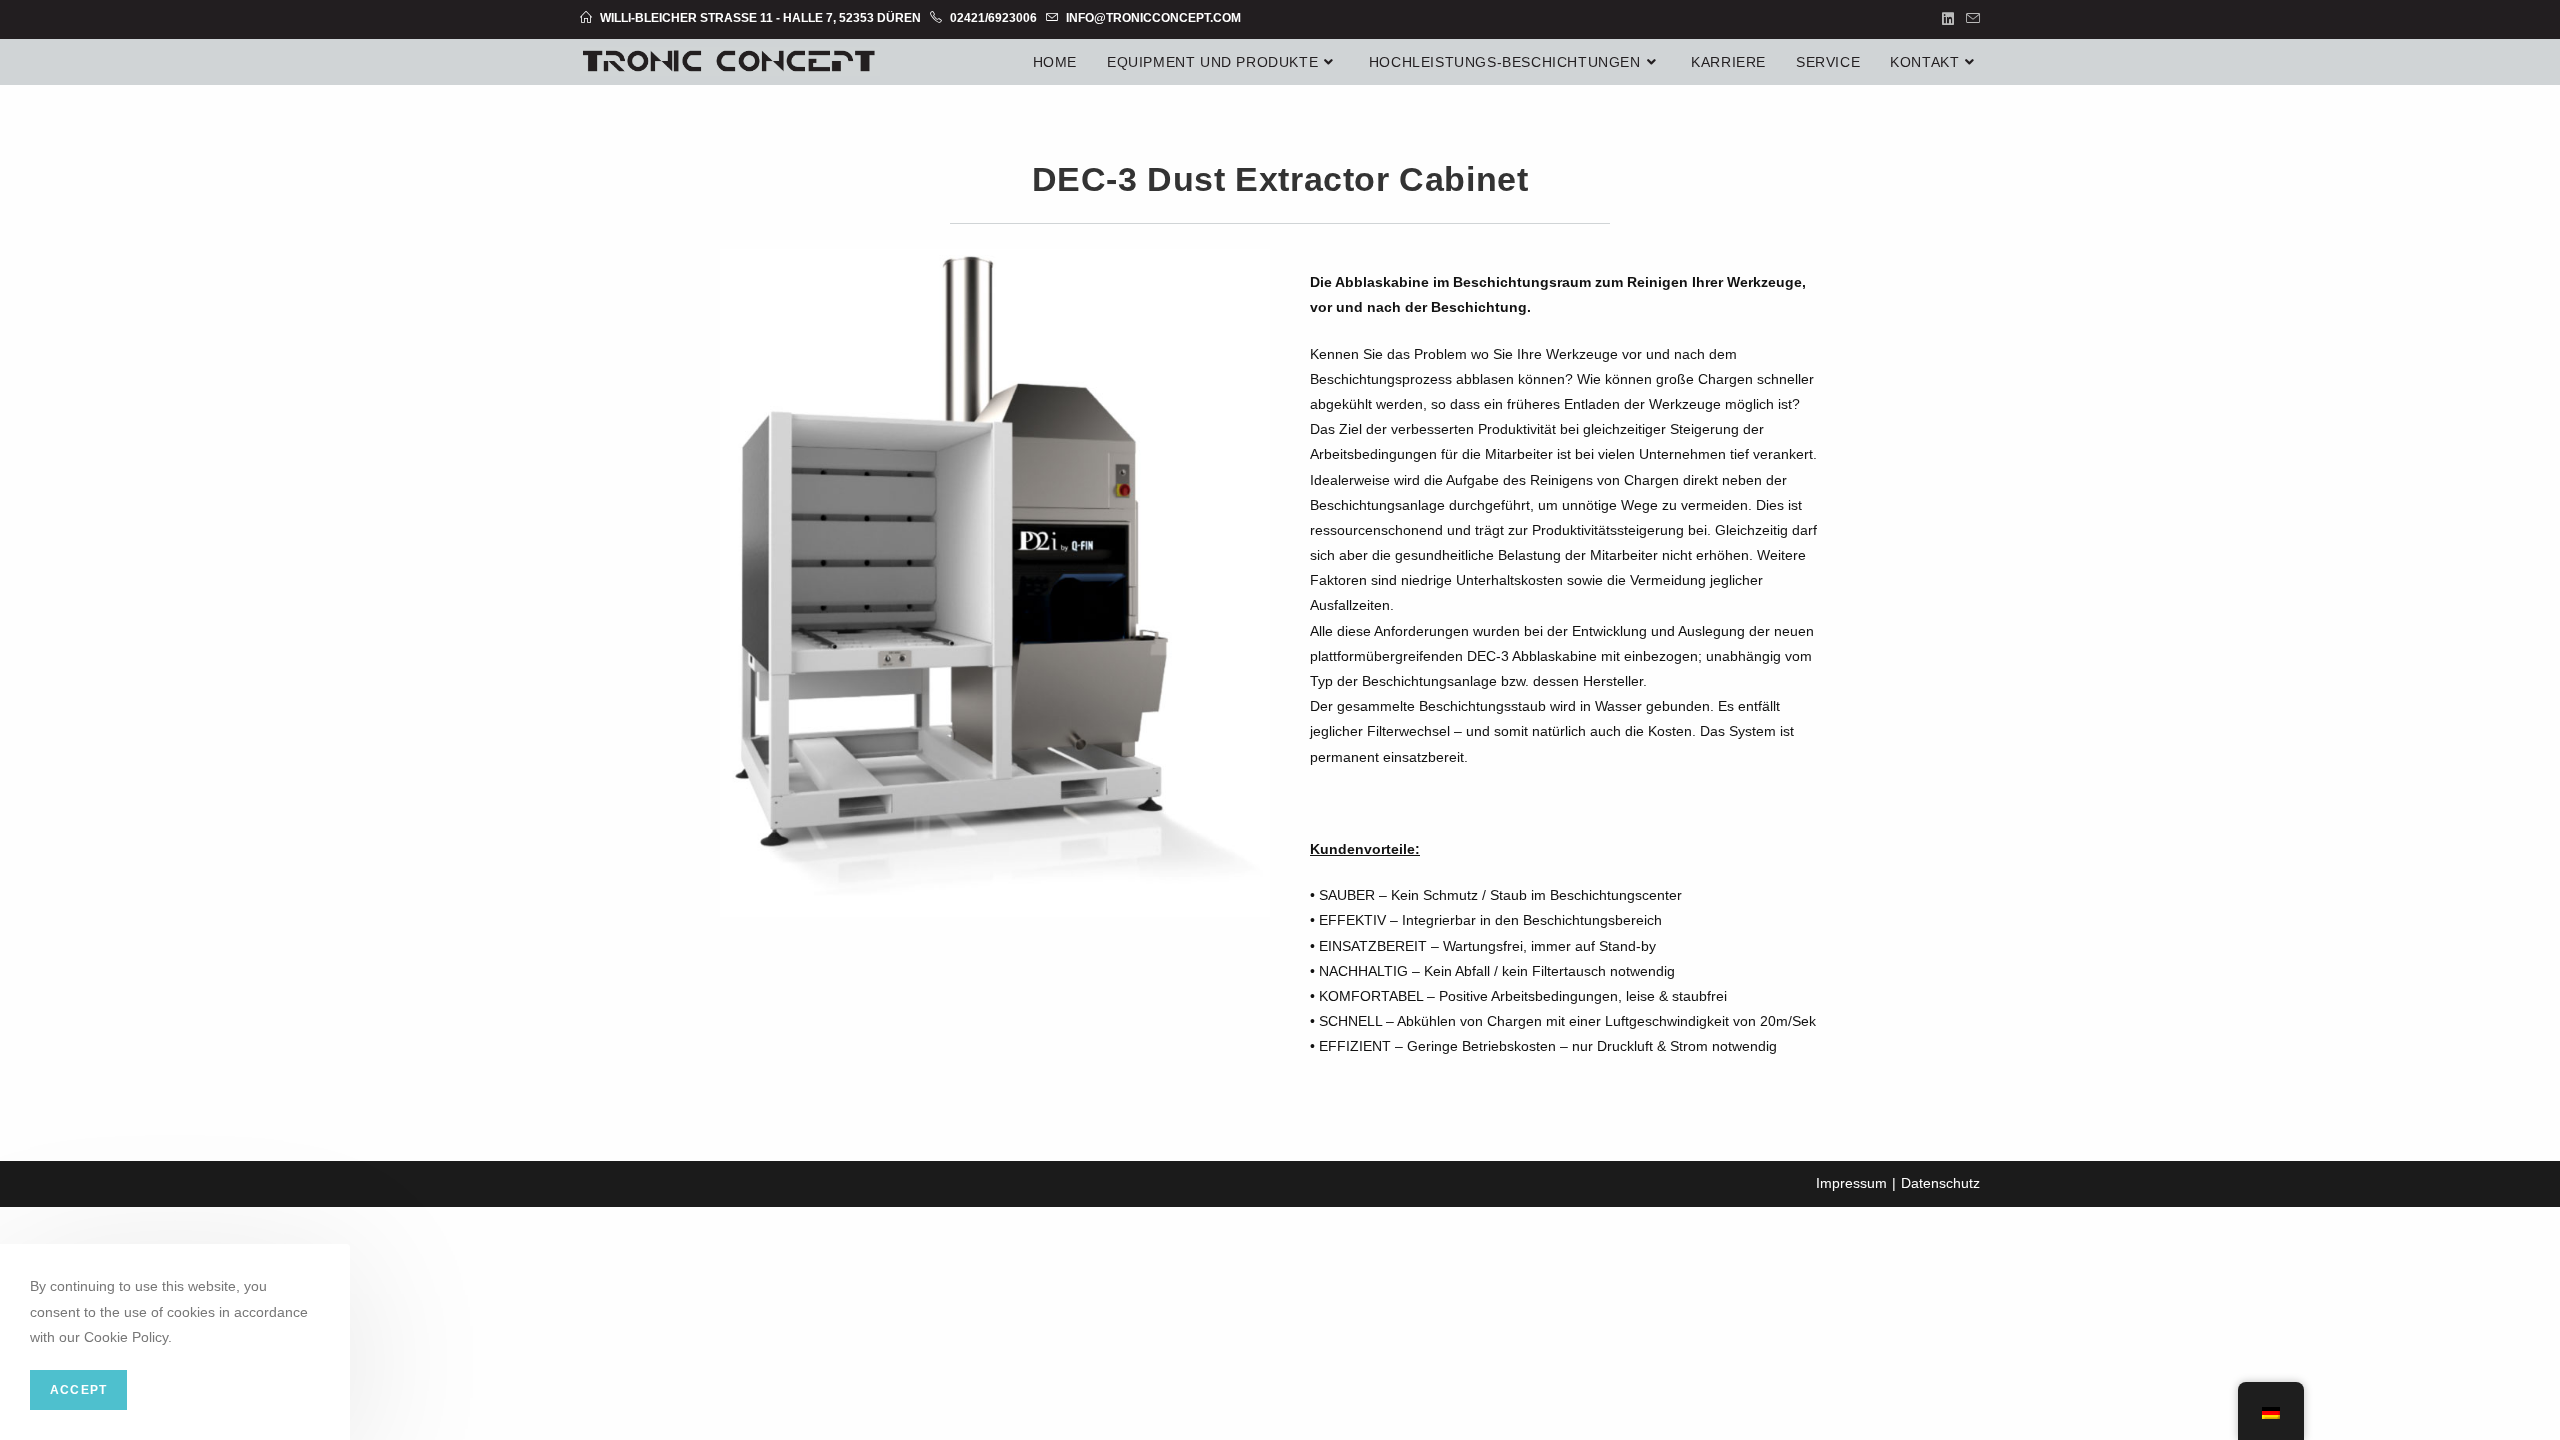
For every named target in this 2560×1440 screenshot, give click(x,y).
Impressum (1851, 1183)
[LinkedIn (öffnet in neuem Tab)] (1948, 19)
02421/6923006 (992, 18)
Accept (78, 1390)
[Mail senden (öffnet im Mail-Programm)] (1970, 19)
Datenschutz (1940, 1183)
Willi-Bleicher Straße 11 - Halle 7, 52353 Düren (760, 18)
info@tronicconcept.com (1152, 18)
